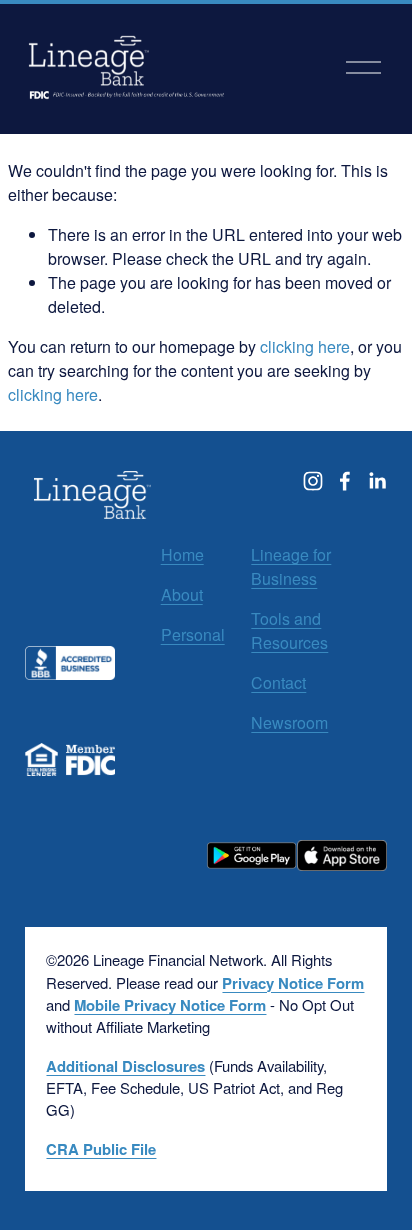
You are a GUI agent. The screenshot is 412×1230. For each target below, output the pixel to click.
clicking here (305, 346)
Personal (193, 634)
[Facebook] (345, 481)
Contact (278, 682)
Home (182, 554)
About (182, 594)
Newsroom (289, 722)
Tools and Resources (289, 630)
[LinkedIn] (377, 481)
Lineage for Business (291, 566)
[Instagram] (313, 481)
